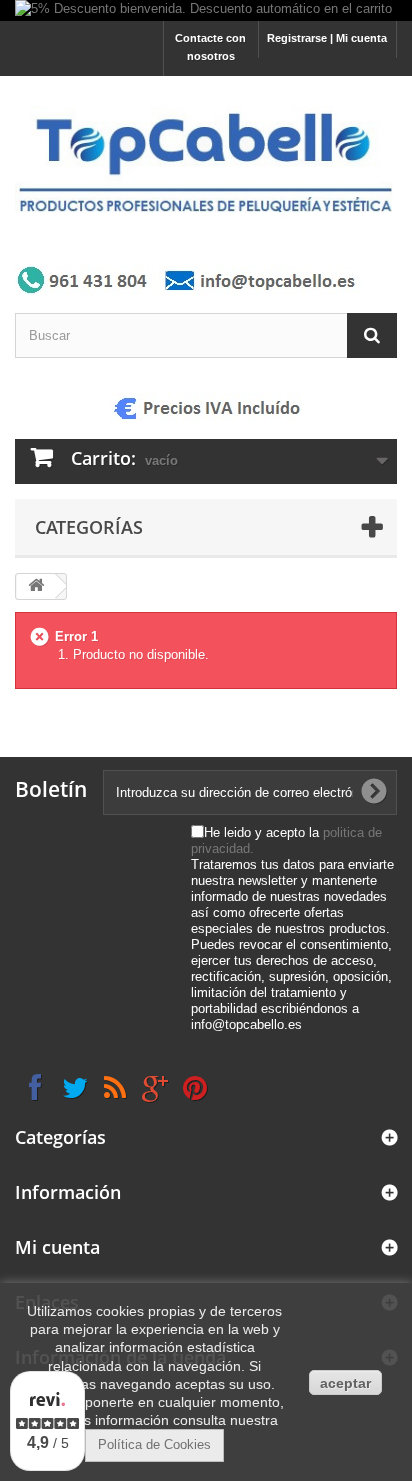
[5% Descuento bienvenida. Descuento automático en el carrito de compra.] (206, 10)
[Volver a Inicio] (36, 586)
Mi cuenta (57, 1247)
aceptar (345, 1383)
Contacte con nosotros (210, 47)
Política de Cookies (154, 1444)
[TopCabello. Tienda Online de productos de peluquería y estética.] (206, 161)
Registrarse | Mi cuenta (327, 38)
